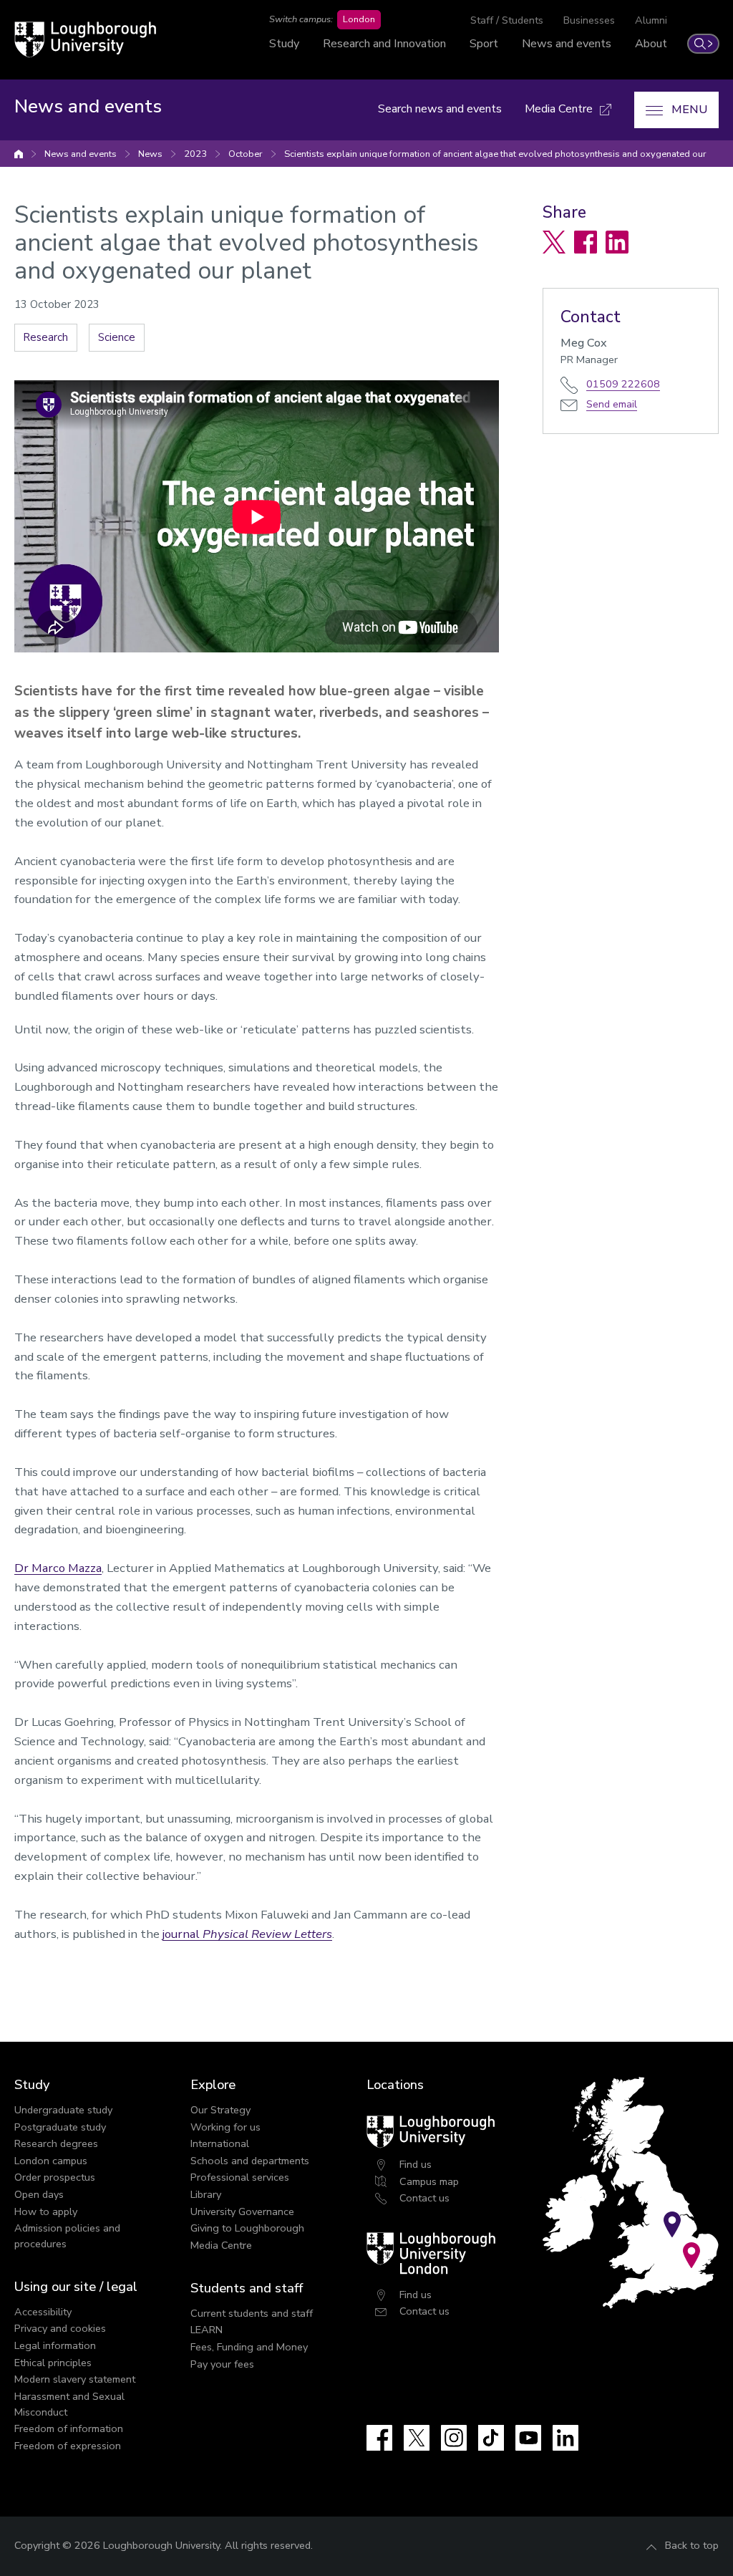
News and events (567, 44)
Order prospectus (55, 2177)
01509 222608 (623, 384)
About (651, 44)
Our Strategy (220, 2110)
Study (284, 44)
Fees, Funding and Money (249, 2347)
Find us (416, 2164)
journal (247, 1934)
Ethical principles (53, 2363)
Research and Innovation (384, 44)
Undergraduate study (63, 2110)
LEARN (207, 2330)
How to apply (46, 2211)
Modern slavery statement (75, 2379)
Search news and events (440, 109)
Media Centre (221, 2245)
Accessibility (43, 2312)
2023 (195, 154)
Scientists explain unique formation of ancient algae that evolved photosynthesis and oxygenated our (495, 154)
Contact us (424, 2198)
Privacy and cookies (60, 2328)
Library (206, 2194)
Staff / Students (507, 20)
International (220, 2143)
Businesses (589, 20)
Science (117, 337)
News (150, 154)
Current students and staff (252, 2313)
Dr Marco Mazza (58, 1568)
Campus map (429, 2181)
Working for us (225, 2127)
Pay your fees (222, 2364)
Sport (484, 44)
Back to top (692, 2545)
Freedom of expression (68, 2446)
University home (19, 154)
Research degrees (56, 2143)
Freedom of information (69, 2428)
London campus (51, 2161)
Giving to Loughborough (247, 2228)
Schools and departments (250, 2161)
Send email (612, 404)
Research (46, 337)
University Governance (242, 2211)
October (246, 154)
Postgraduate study (60, 2127)
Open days (39, 2194)
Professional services (240, 2177)
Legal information (55, 2345)
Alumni (651, 20)
